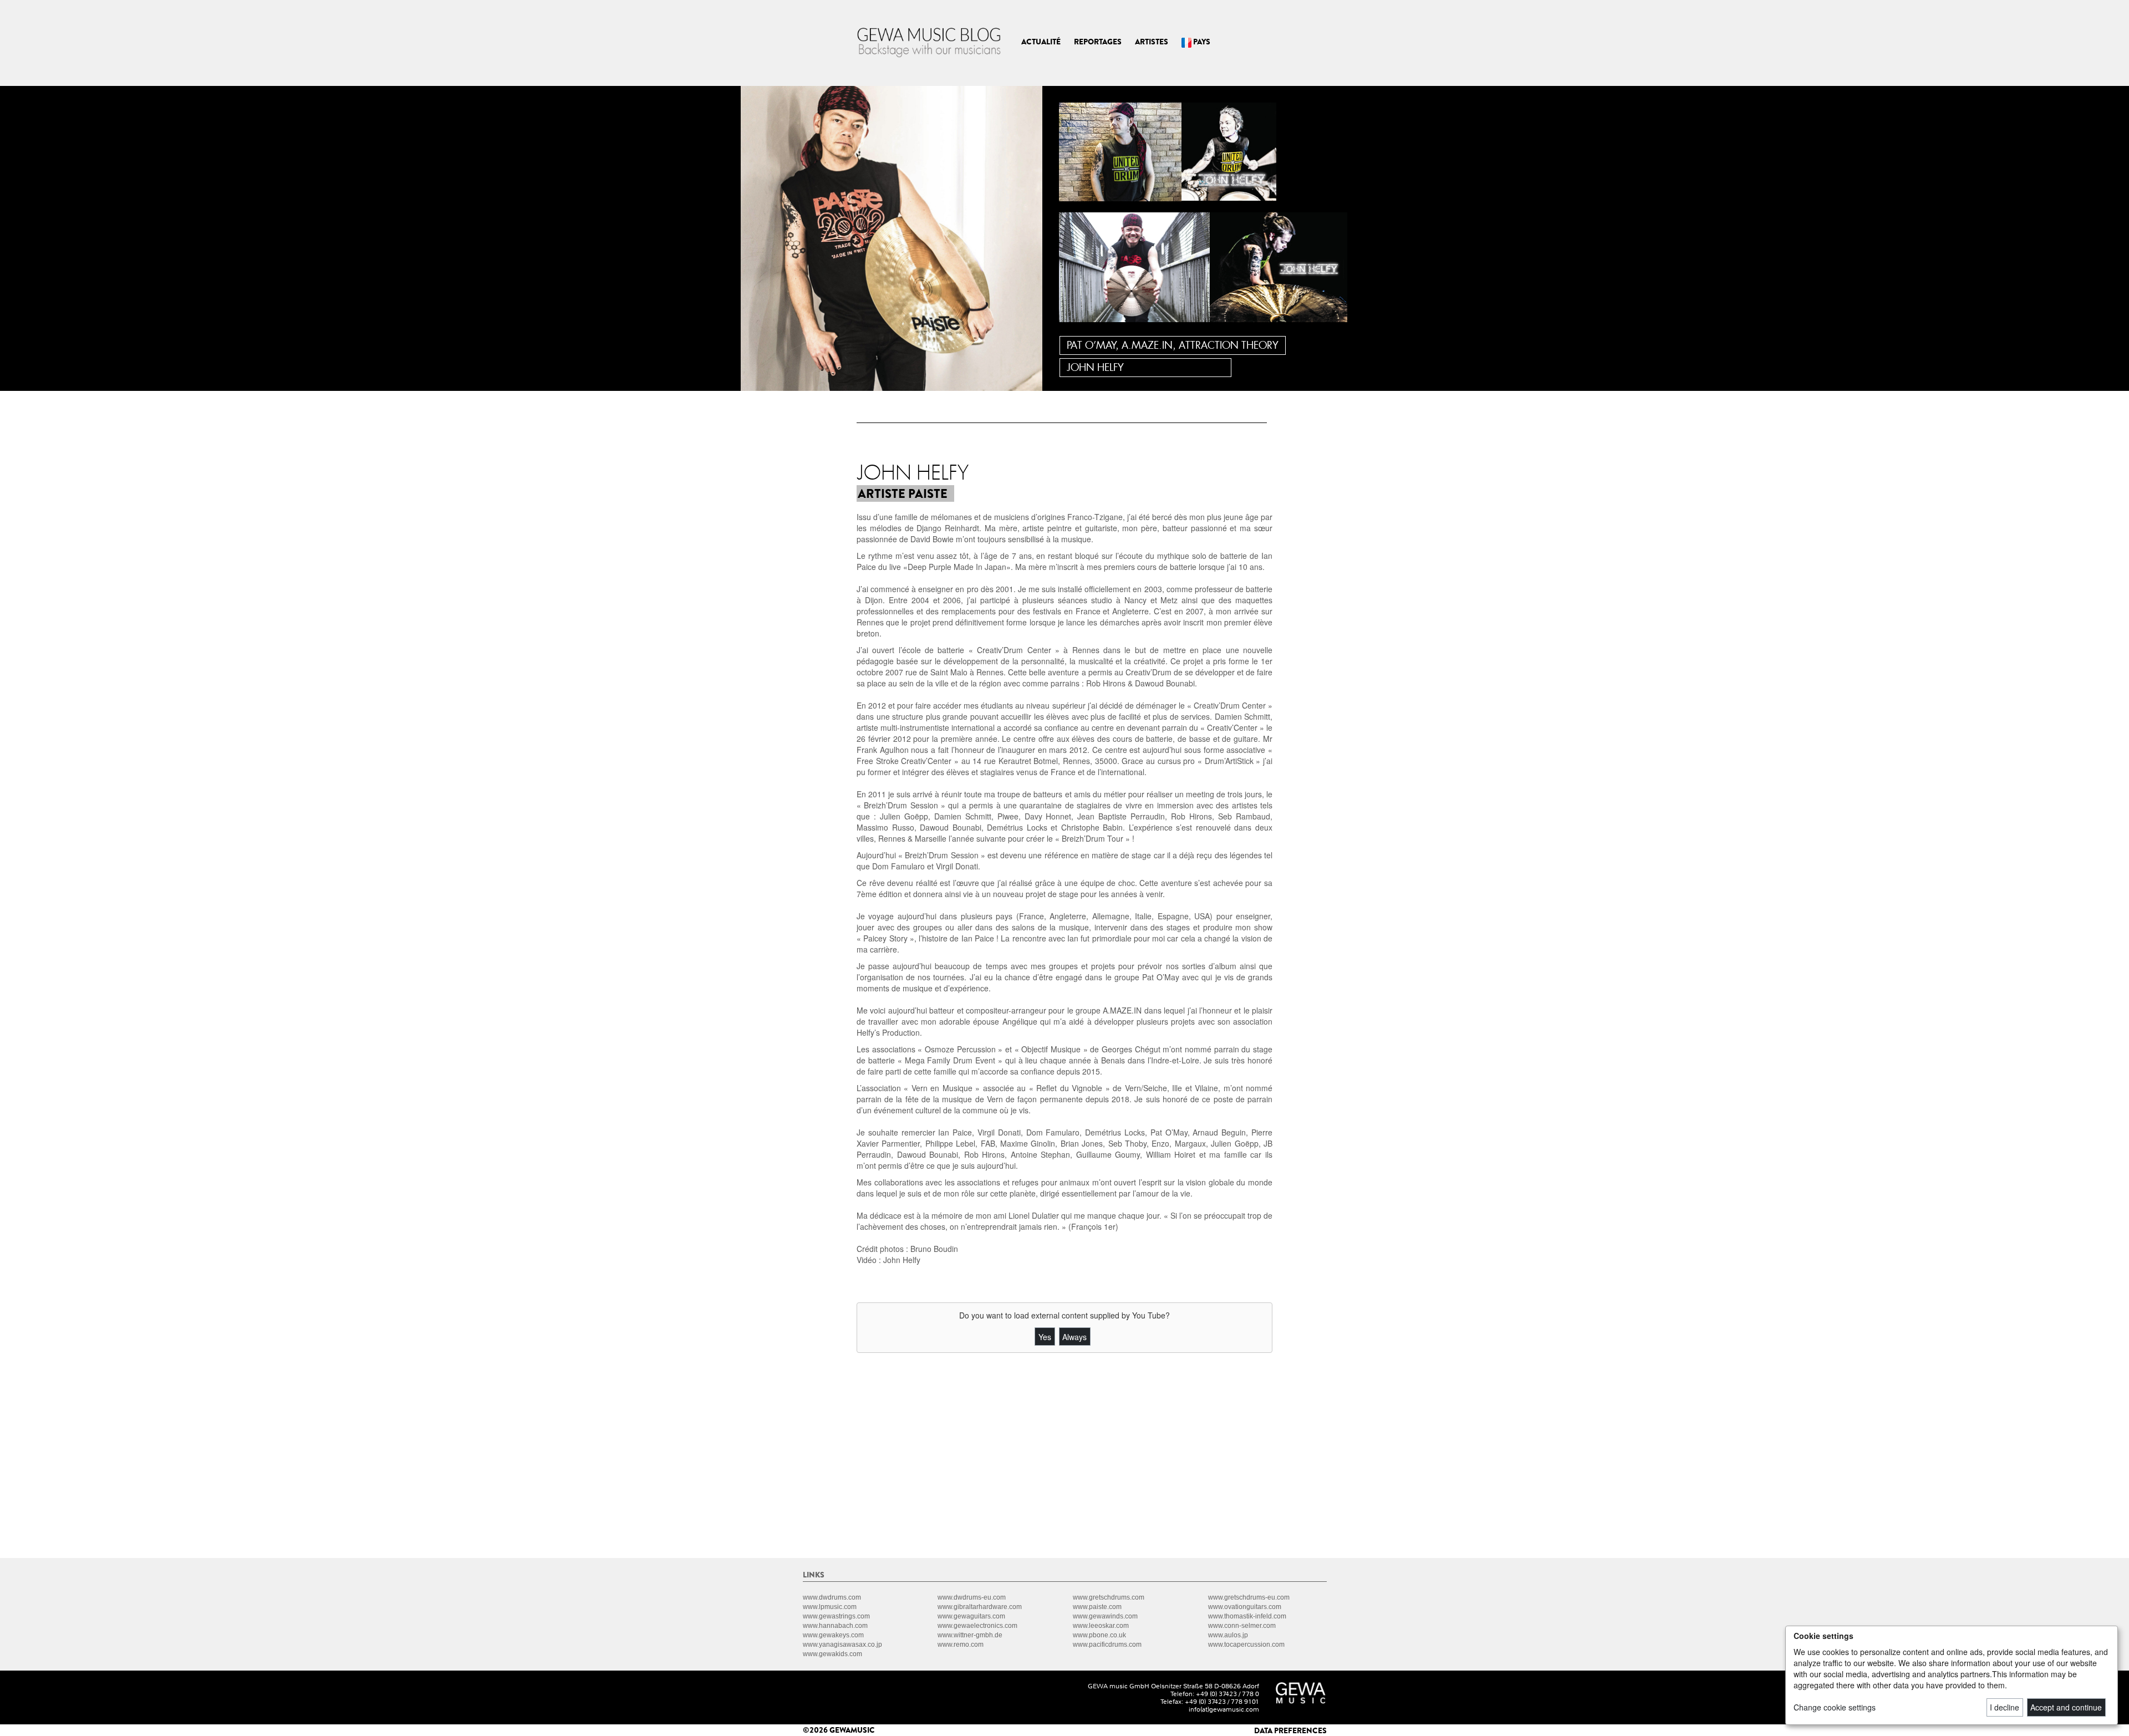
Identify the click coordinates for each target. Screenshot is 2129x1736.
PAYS (1201, 42)
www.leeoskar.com (1101, 1626)
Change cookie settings (1835, 1707)
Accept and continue (2066, 1707)
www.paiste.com (1097, 1607)
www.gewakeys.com (833, 1635)
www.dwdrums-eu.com (972, 1597)
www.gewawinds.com (1105, 1616)
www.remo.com (961, 1645)
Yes (1045, 1337)
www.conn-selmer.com (1242, 1626)
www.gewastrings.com (836, 1616)
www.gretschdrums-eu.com (1249, 1597)
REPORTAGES (1098, 42)
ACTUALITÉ (1041, 42)
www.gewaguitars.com (971, 1616)
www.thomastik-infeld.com (1247, 1616)
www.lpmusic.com (830, 1607)
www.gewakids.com (832, 1654)
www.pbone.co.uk (1099, 1635)
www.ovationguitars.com (1245, 1607)
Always (1074, 1337)
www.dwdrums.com (832, 1597)
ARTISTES (1152, 42)
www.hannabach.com (835, 1626)
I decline (2005, 1707)
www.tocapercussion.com (1246, 1645)
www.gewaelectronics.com (977, 1626)
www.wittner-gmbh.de (970, 1635)
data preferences (1290, 1730)
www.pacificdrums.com (1107, 1645)
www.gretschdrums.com (1109, 1597)
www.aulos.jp (1228, 1635)
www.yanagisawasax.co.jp (842, 1645)
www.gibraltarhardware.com (980, 1607)
